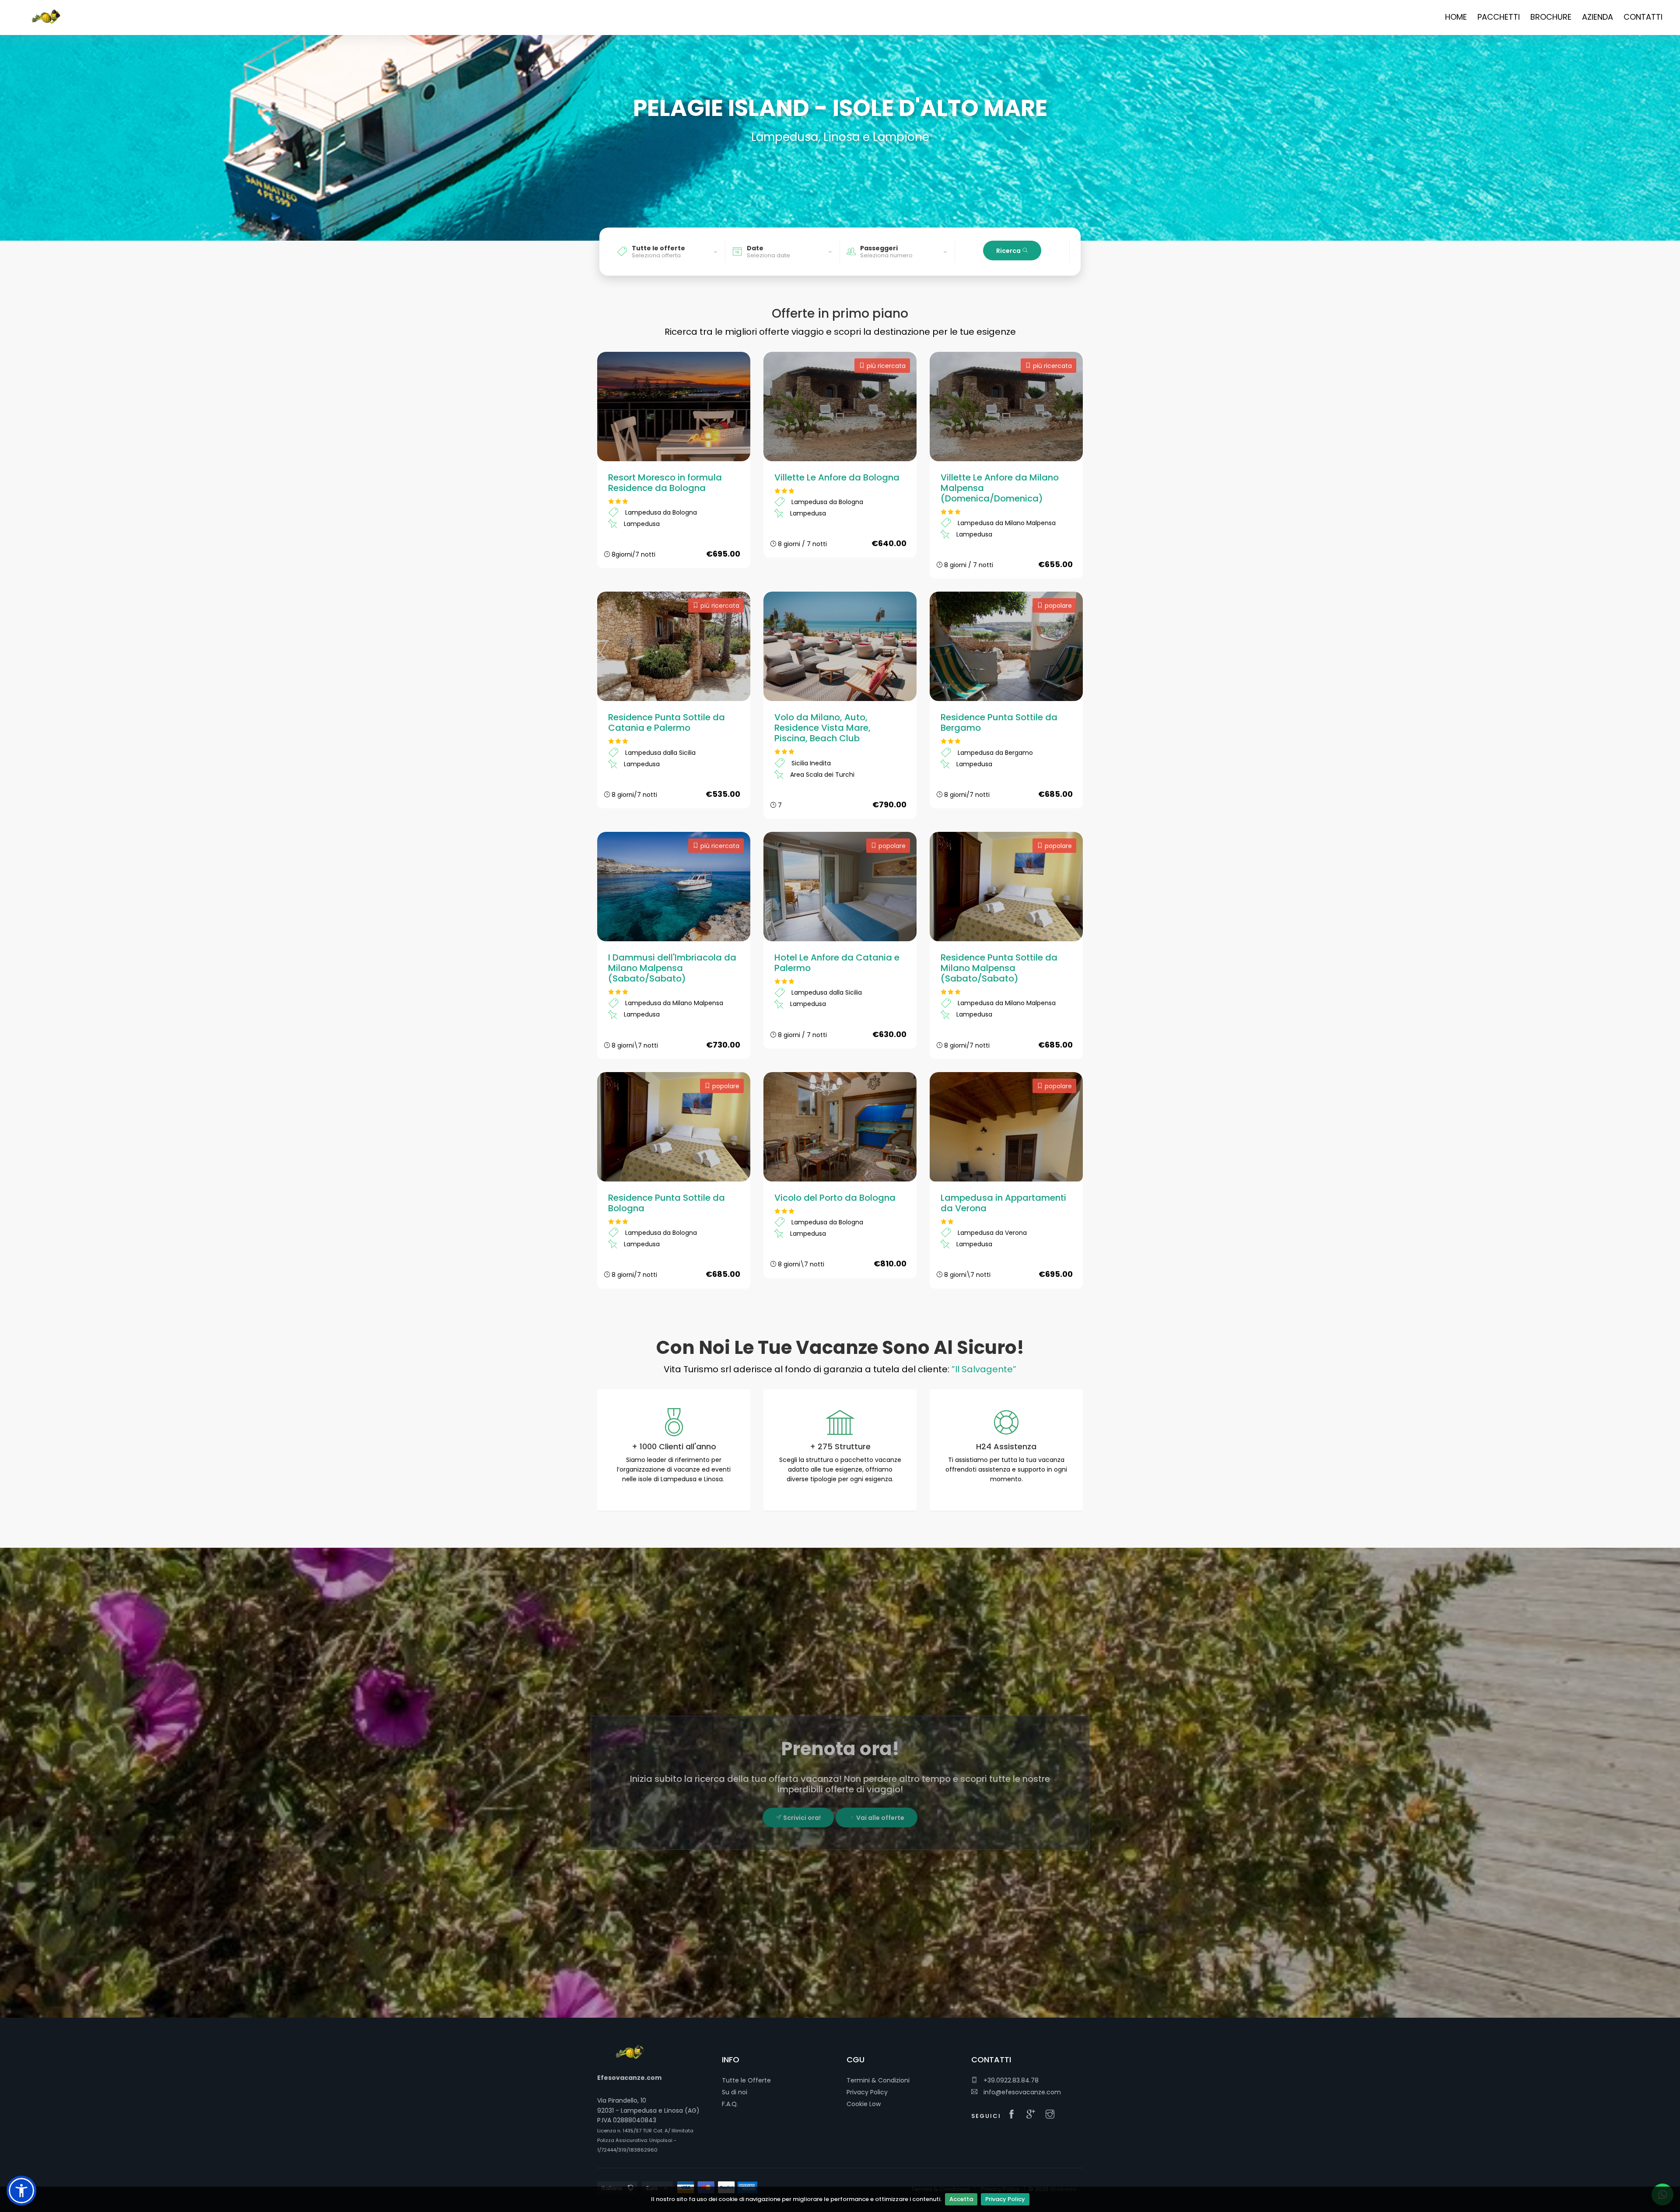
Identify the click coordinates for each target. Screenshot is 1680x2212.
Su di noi (735, 2092)
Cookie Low (864, 2104)
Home (1456, 17)
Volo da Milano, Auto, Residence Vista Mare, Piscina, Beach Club (822, 728)
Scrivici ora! (801, 1818)
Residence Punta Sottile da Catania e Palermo (667, 722)
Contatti (1643, 17)
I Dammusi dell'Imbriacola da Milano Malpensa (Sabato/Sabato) (672, 968)
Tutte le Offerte (746, 2080)
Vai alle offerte (880, 1818)
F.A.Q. (730, 2104)
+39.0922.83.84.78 (1010, 2080)
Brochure (1551, 17)
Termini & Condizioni (878, 2080)
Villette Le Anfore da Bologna (837, 477)
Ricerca (1009, 251)
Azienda (1598, 17)
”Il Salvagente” (984, 1369)
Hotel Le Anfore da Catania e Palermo (837, 963)
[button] (21, 2191)
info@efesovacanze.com (1021, 2092)
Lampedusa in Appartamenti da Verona (1003, 1203)
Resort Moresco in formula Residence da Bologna (665, 483)
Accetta (961, 2199)
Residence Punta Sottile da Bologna (667, 1203)
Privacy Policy (1005, 2199)
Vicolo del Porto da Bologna (835, 1198)
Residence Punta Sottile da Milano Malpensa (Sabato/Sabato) (999, 968)
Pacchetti (1499, 17)
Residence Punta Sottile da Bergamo (999, 722)
